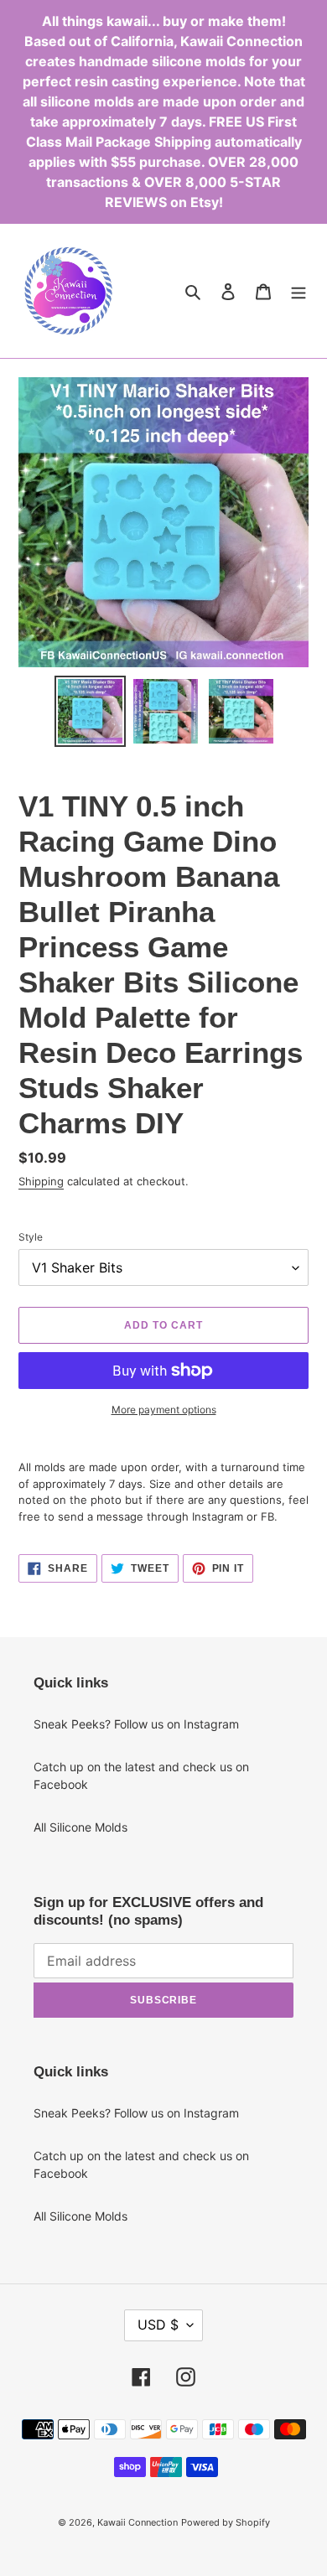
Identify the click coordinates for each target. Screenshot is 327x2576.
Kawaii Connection (138, 2522)
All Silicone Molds (80, 1827)
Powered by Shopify (226, 2522)
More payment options (164, 1410)
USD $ (158, 2325)
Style (31, 1237)
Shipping (41, 1181)
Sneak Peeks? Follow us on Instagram (136, 1724)
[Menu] (298, 291)
